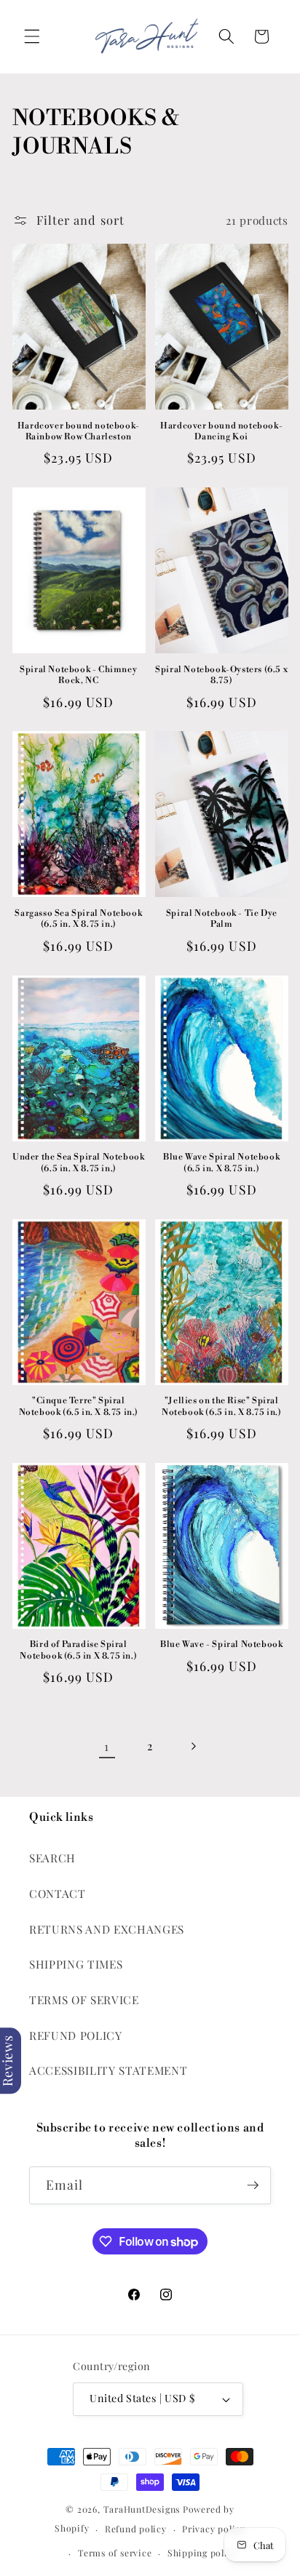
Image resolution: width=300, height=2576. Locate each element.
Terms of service (115, 2553)
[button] (32, 36)
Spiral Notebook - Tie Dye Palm (222, 919)
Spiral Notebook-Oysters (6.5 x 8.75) (221, 675)
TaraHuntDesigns (142, 2509)
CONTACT (58, 1893)
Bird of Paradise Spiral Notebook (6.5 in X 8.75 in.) (78, 1650)
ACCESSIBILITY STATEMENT (108, 2070)
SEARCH (52, 1858)
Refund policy (136, 2529)
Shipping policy (203, 2553)
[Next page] (193, 1746)
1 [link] (107, 1746)
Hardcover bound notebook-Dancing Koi (221, 432)
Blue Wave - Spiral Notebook (221, 1644)
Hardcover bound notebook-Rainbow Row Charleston (79, 432)
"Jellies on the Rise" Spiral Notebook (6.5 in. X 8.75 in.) (221, 1407)
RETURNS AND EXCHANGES (107, 1929)
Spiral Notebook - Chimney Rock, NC (78, 675)
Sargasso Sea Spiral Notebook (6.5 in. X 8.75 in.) (78, 919)
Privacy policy (214, 2529)
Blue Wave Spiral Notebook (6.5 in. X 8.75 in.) (221, 1163)
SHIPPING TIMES (76, 1964)
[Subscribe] (253, 2185)
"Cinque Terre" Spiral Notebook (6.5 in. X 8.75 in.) (79, 1407)
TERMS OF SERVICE (84, 1999)
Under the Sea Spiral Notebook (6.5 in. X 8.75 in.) (78, 1163)
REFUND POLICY (76, 2035)
